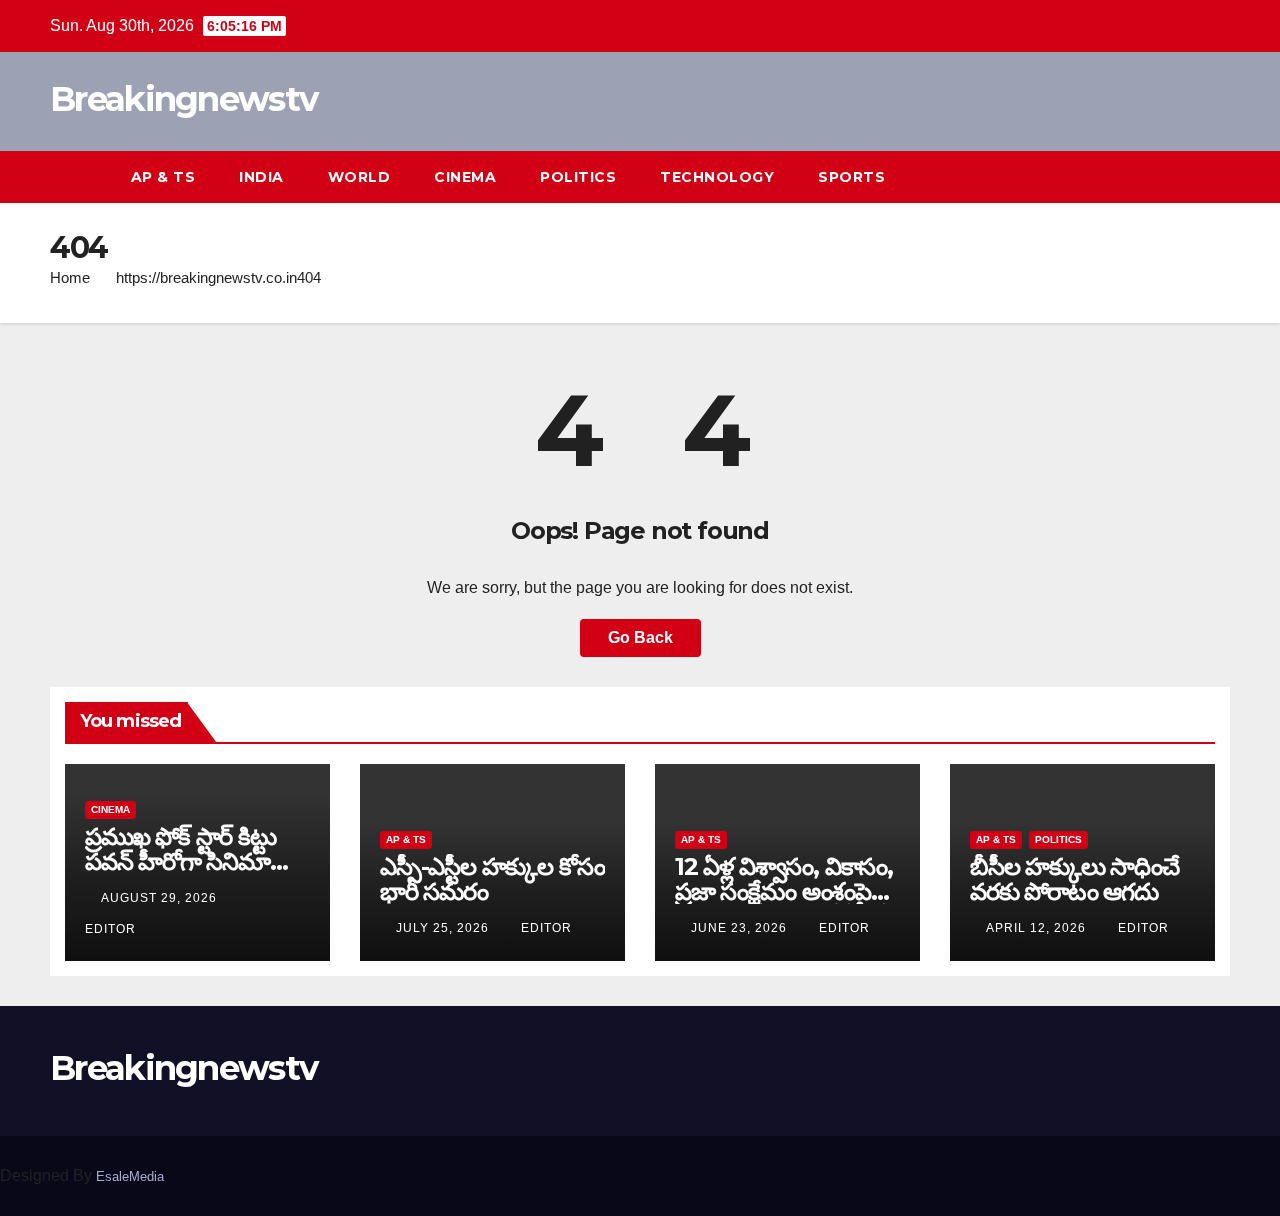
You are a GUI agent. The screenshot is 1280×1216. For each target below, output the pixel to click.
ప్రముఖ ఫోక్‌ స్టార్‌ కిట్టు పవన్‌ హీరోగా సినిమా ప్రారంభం (180, 861)
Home (70, 277)
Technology (717, 177)
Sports (851, 177)
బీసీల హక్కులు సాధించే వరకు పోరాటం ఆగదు (1074, 879)
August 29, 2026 (161, 898)
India (261, 177)
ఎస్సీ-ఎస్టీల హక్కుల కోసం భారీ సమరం (492, 879)
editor (546, 928)
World (359, 177)
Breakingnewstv (183, 99)
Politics (578, 177)
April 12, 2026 (1038, 928)
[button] (1178, 176)
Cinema (465, 177)
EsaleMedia (130, 1176)
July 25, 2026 (444, 928)
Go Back (640, 637)
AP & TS (163, 177)
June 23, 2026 (741, 928)
